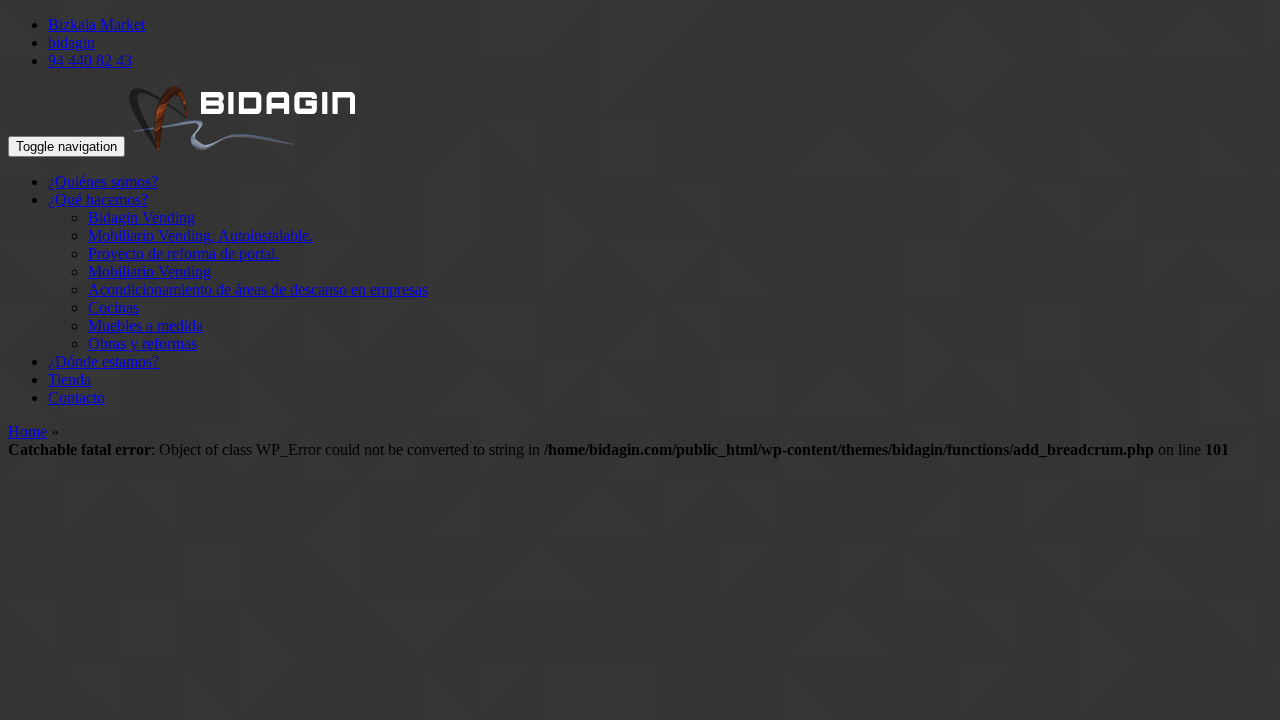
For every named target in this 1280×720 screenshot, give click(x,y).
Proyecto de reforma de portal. (183, 253)
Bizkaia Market (96, 24)
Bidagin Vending (141, 217)
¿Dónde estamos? (103, 361)
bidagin (71, 42)
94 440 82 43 (90, 60)
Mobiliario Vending (149, 271)
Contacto (76, 397)
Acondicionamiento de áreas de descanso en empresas (258, 289)
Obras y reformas (142, 343)
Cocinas (113, 307)
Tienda (69, 379)
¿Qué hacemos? (98, 199)
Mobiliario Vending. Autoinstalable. (200, 235)
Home (27, 431)
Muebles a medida (145, 325)
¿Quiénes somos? (103, 181)
